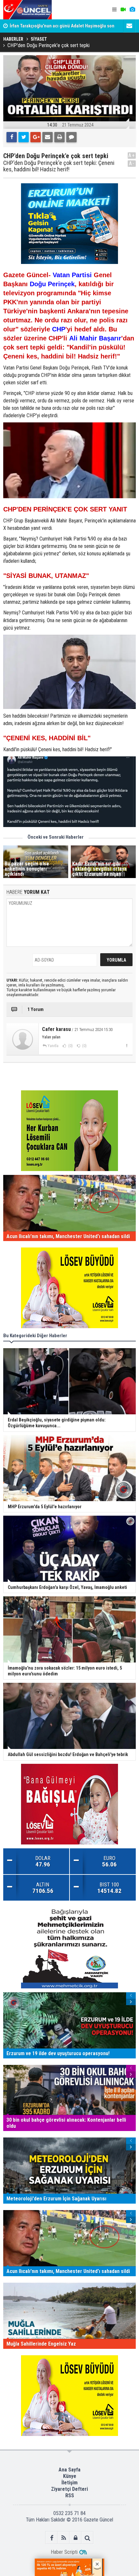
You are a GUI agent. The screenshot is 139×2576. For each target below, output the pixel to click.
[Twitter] (24, 137)
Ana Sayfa (69, 2470)
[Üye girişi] (75, 2538)
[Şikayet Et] (127, 1046)
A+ (132, 155)
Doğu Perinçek (52, 284)
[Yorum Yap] (71, 137)
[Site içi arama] (87, 2538)
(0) (70, 1046)
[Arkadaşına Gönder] (48, 137)
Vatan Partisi (72, 275)
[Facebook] (12, 137)
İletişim (69, 2483)
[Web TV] (123, 10)
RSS (70, 2495)
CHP (59, 329)
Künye (70, 2476)
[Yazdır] (59, 137)
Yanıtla (53, 1046)
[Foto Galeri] (132, 10)
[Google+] (36, 137)
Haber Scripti (64, 2552)
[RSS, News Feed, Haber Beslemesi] (64, 2538)
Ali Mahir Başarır (95, 338)
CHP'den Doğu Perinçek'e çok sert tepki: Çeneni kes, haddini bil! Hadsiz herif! (59, 166)
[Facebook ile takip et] (52, 2538)
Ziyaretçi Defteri (69, 2489)
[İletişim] (129, 26)
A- (132, 163)
